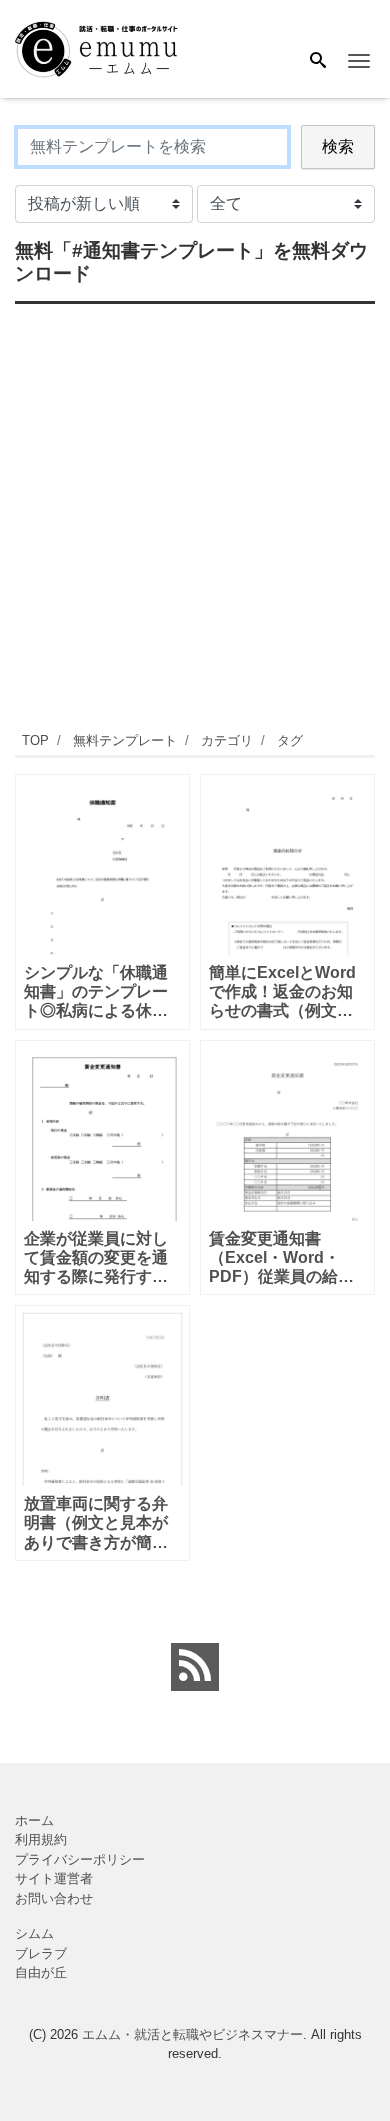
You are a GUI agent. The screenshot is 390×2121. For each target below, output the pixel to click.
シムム (34, 1933)
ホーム (34, 1820)
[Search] (318, 62)
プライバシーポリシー (80, 1859)
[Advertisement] (195, 515)
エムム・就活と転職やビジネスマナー (192, 2034)
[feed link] (195, 1667)
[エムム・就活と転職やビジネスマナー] (104, 47)
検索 (338, 146)
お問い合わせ (54, 1898)
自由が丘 (41, 1972)
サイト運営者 (54, 1878)
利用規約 (41, 1839)
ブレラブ (41, 1953)
